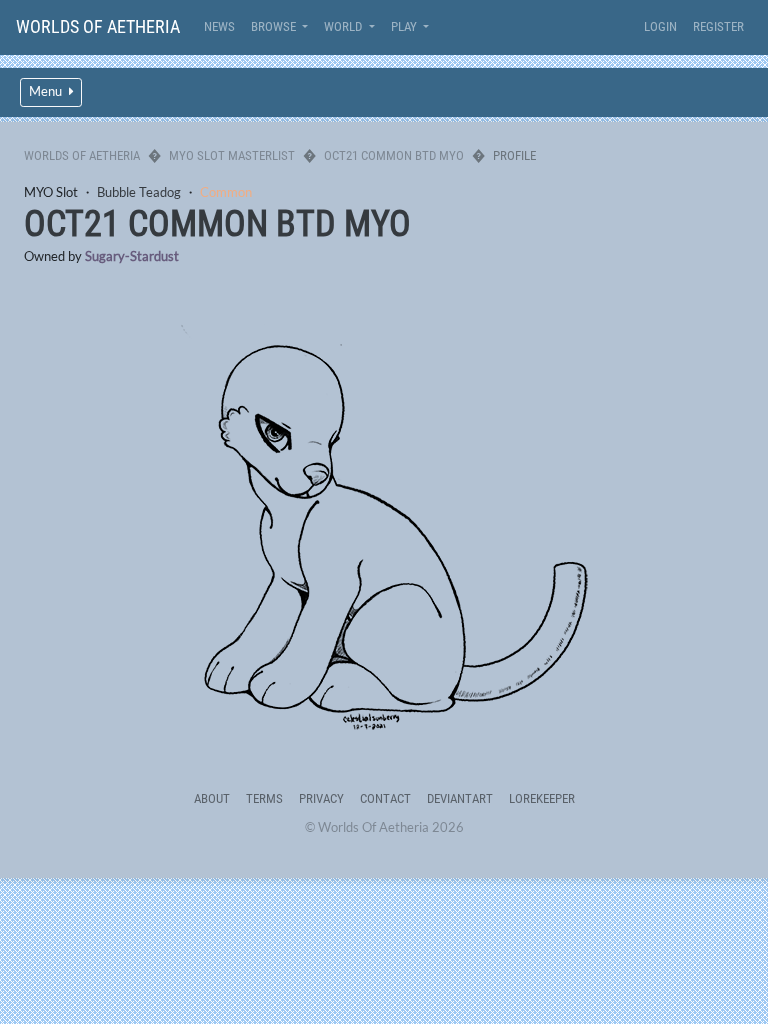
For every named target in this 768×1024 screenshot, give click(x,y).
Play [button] (405, 26)
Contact (385, 798)
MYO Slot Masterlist (232, 155)
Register (718, 26)
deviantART (460, 798)
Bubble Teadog (139, 192)
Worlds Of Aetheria (98, 26)
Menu (47, 91)
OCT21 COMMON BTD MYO (394, 155)
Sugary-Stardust (132, 256)
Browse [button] (275, 26)
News (219, 26)
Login (660, 26)
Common (226, 192)
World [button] (344, 26)
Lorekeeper (542, 798)
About (212, 798)
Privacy (321, 798)
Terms (264, 798)
